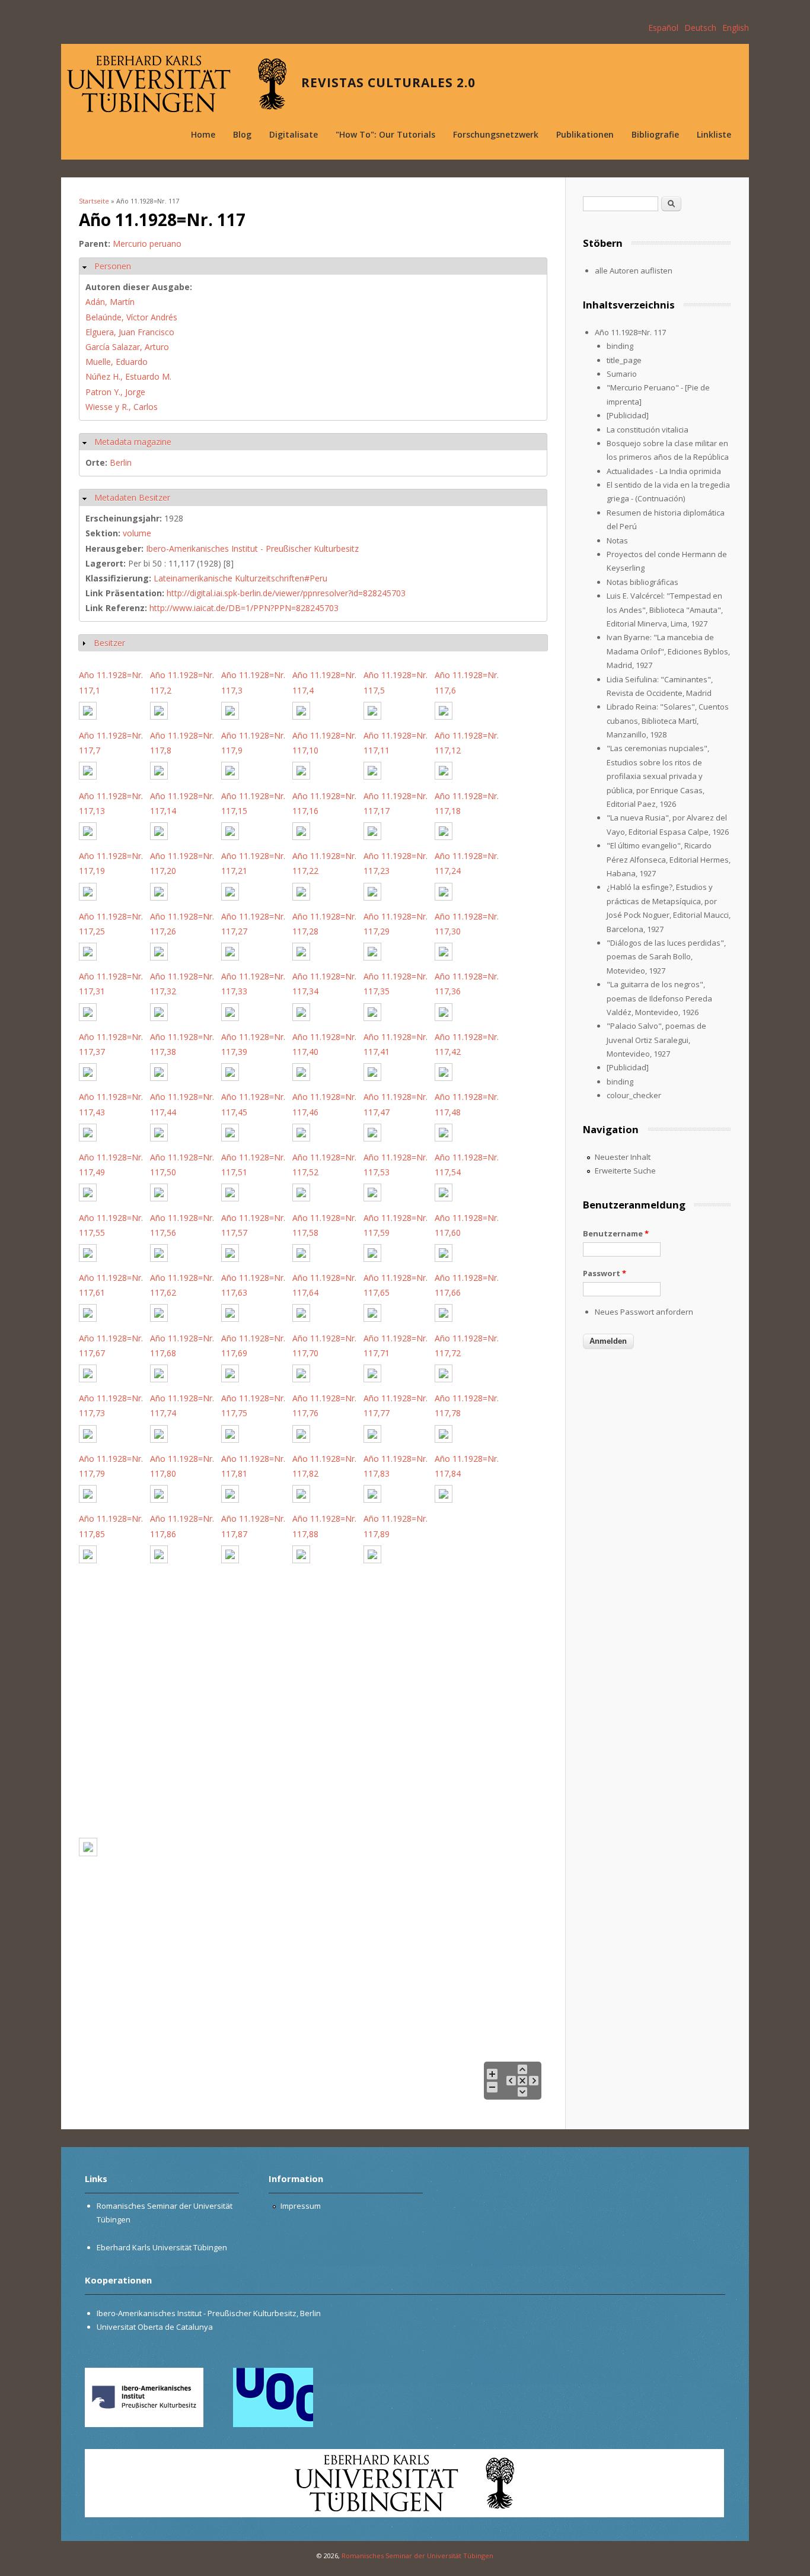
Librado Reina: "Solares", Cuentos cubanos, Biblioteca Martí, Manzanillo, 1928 (668, 721)
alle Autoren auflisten (634, 271)
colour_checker (634, 1095)
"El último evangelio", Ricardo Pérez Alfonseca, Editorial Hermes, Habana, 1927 (669, 859)
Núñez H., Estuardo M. (128, 376)
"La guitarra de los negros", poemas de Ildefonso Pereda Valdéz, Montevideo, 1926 (659, 998)
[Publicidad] (628, 415)
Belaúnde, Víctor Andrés (131, 317)
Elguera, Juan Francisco (130, 332)
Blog (242, 134)
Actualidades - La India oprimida (664, 471)
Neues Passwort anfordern (644, 1312)
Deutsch (700, 28)
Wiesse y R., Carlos (122, 407)
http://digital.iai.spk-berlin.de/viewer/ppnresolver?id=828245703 (286, 593)
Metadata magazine (133, 442)
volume (137, 533)
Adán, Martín (110, 302)
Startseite (94, 201)
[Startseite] (177, 84)
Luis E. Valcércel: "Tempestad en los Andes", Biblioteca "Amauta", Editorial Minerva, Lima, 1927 (665, 610)
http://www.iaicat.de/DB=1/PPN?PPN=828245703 (244, 608)
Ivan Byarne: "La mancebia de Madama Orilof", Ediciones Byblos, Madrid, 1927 (668, 651)
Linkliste (714, 134)
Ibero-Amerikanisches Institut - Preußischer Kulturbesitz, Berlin (209, 2313)
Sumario (622, 374)
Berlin (121, 462)
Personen (113, 266)
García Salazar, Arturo (127, 347)
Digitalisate (294, 134)
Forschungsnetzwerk (496, 134)
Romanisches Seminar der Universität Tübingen (417, 2556)
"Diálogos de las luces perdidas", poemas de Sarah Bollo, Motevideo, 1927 (666, 957)
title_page (624, 360)
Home (203, 134)
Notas (617, 540)
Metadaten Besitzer (132, 497)
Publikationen (585, 134)
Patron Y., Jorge (115, 392)
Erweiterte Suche (625, 1171)
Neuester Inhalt (623, 1157)
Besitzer (109, 643)
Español (663, 28)
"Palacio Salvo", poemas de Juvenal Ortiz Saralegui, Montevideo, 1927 (656, 1040)
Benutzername (616, 1233)
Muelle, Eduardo (117, 362)
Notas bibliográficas (642, 582)
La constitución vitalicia (648, 430)
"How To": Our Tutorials (385, 134)
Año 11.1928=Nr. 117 (630, 332)
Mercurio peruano (147, 244)
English (736, 28)
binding (620, 346)
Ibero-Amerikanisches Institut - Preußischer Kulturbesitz (252, 548)
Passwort (605, 1273)
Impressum (301, 2206)
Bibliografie (655, 134)
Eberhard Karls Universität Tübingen (162, 2247)
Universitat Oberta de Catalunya (155, 2327)
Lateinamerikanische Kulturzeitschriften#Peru (240, 578)
